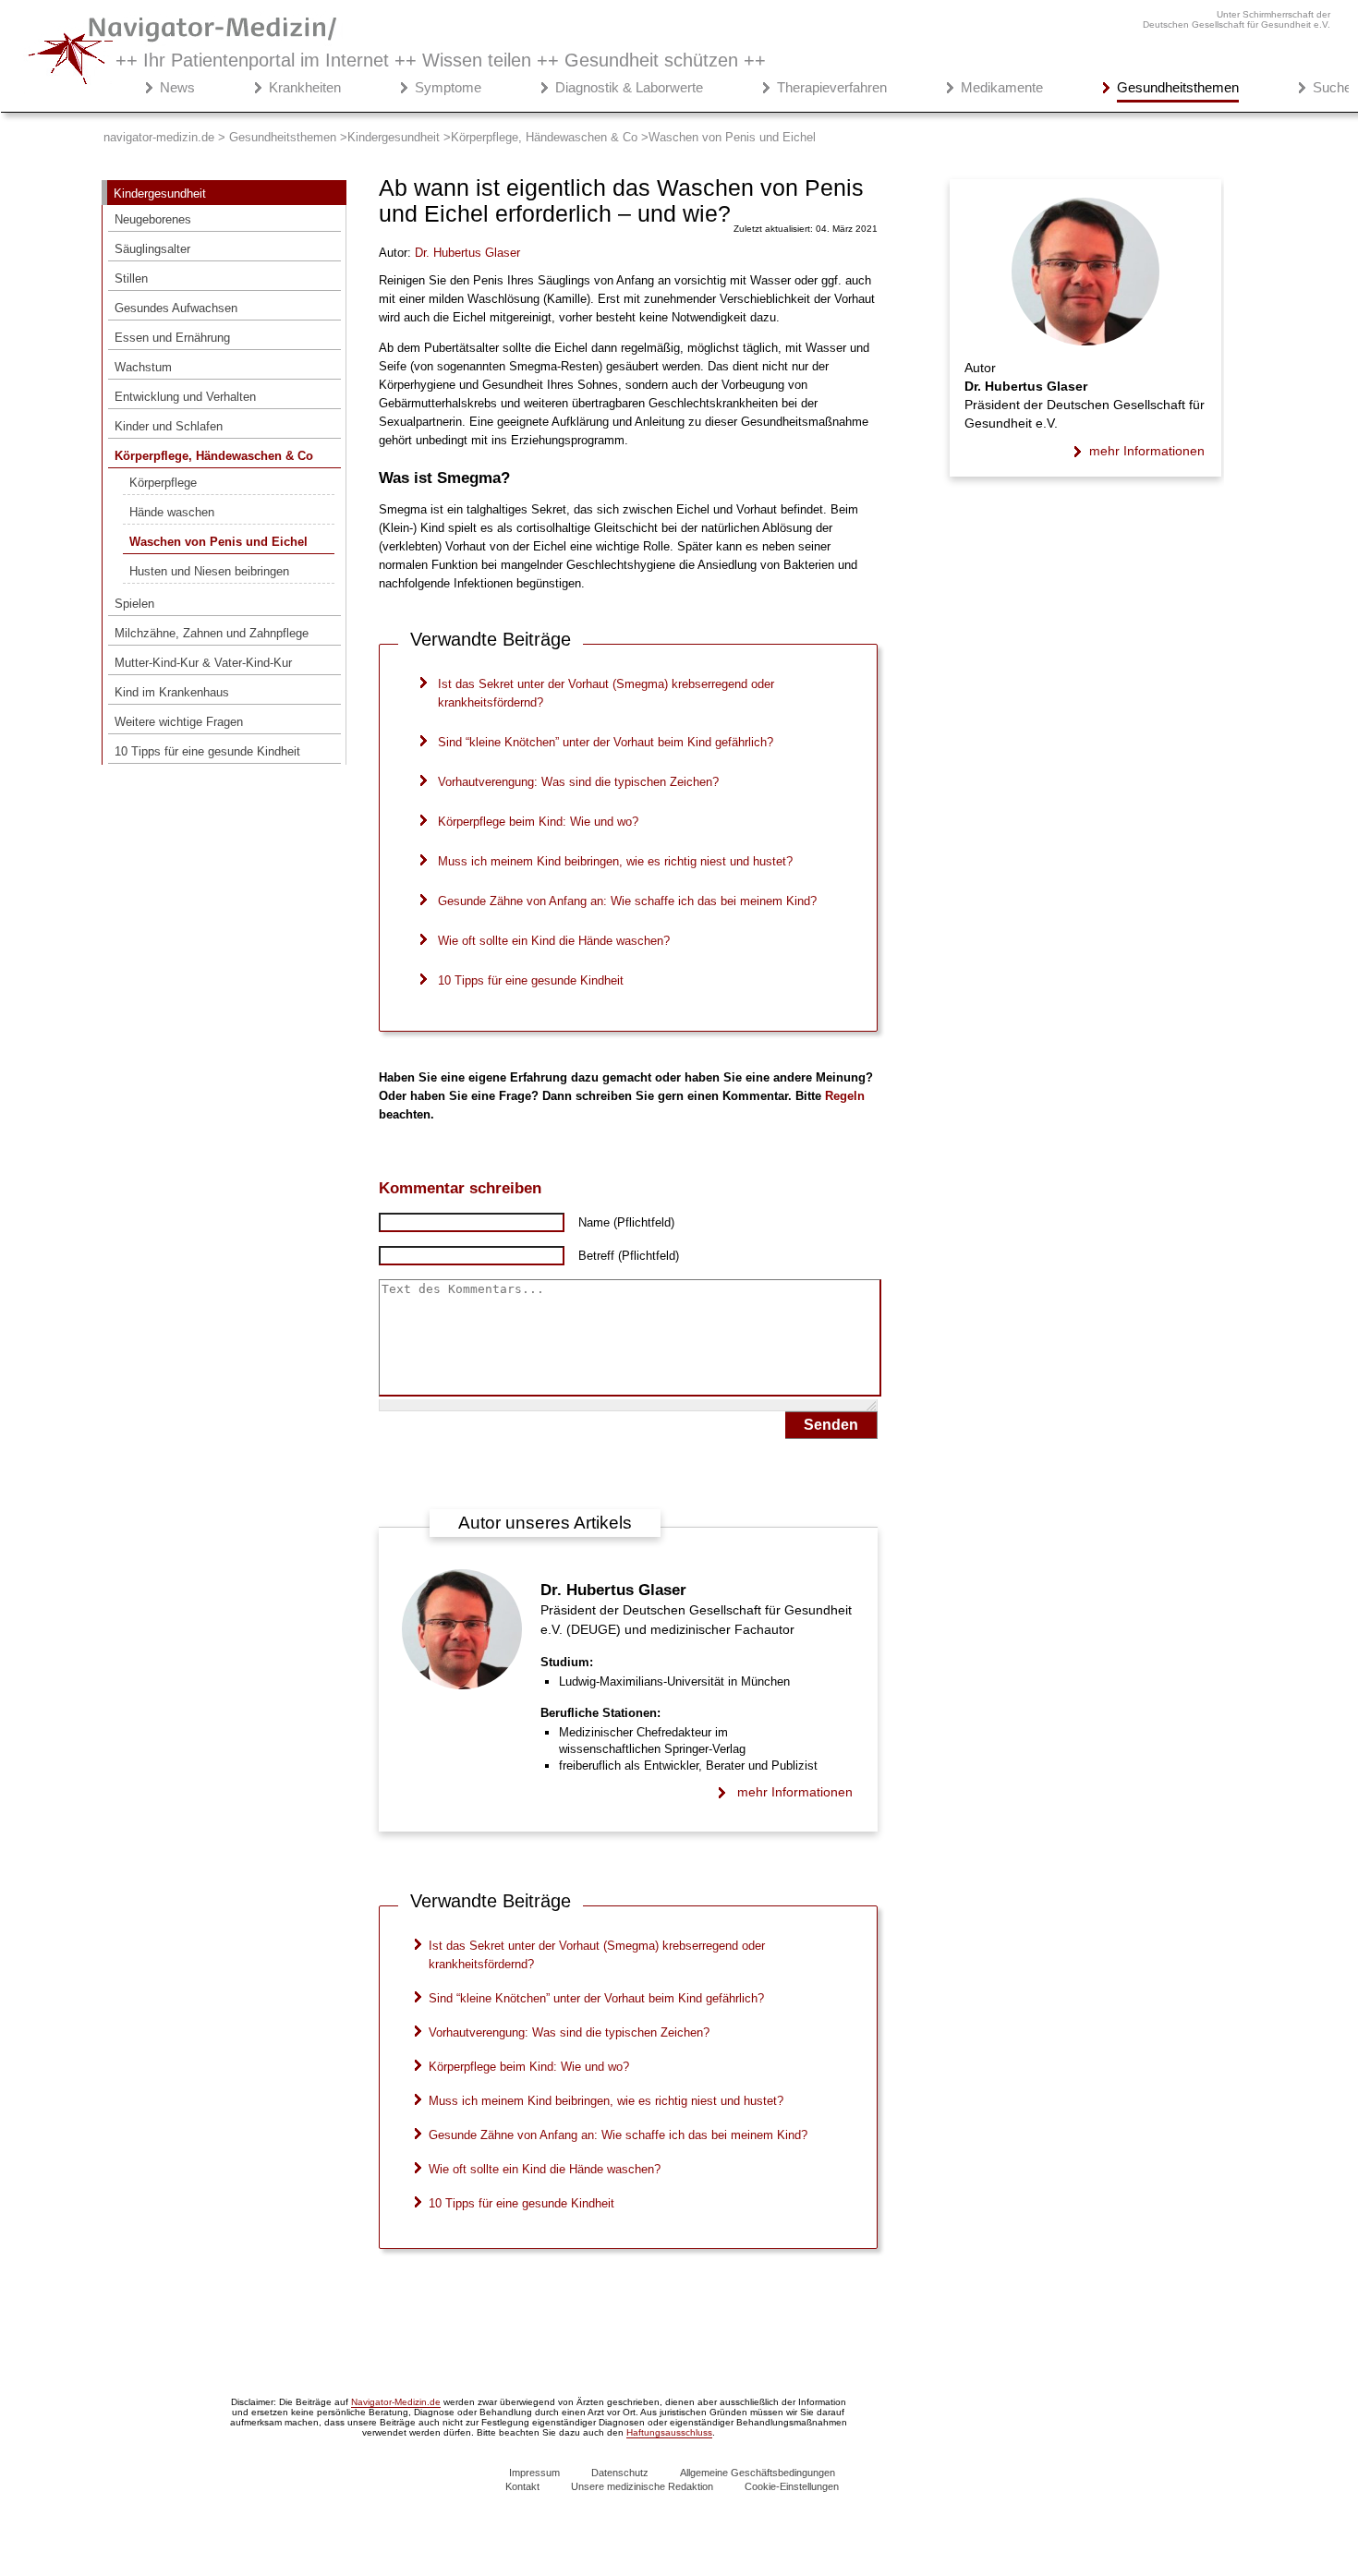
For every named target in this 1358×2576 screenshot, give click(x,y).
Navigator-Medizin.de (396, 2402)
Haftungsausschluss (669, 2432)
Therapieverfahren (832, 87)
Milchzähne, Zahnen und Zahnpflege (212, 633)
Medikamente (1002, 87)
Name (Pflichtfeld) (626, 1222)
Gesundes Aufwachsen (176, 308)
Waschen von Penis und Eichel (218, 542)
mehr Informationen (795, 1792)
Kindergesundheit (160, 194)
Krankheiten (305, 87)
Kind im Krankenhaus (172, 692)
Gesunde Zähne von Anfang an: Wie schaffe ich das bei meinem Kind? (627, 901)
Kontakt (522, 2486)
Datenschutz (620, 2473)
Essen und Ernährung (172, 338)
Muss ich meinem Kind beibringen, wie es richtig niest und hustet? (615, 861)
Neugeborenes (153, 219)
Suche (1332, 87)
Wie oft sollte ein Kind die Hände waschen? (554, 941)
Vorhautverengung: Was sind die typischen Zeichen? (578, 782)
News (177, 87)
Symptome (448, 87)
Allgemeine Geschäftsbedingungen (758, 2473)
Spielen (134, 604)
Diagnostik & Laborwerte (629, 87)
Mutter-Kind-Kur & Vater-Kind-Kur (203, 663)
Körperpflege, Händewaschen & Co (214, 456)
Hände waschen (172, 512)
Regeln (845, 1096)
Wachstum (143, 367)
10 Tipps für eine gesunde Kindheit (207, 751)
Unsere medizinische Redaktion (642, 2486)
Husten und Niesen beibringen (209, 571)
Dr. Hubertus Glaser (613, 1590)
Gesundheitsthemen (1178, 87)
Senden (831, 1425)
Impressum (534, 2473)
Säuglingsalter (152, 249)
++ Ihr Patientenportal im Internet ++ (441, 60)
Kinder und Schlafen (169, 426)
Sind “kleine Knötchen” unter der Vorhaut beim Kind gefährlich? (606, 742)
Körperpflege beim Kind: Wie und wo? (538, 822)
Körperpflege (163, 483)
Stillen (131, 278)
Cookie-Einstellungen (792, 2486)
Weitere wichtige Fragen (179, 722)
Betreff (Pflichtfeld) (629, 1256)
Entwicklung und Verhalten (185, 397)
